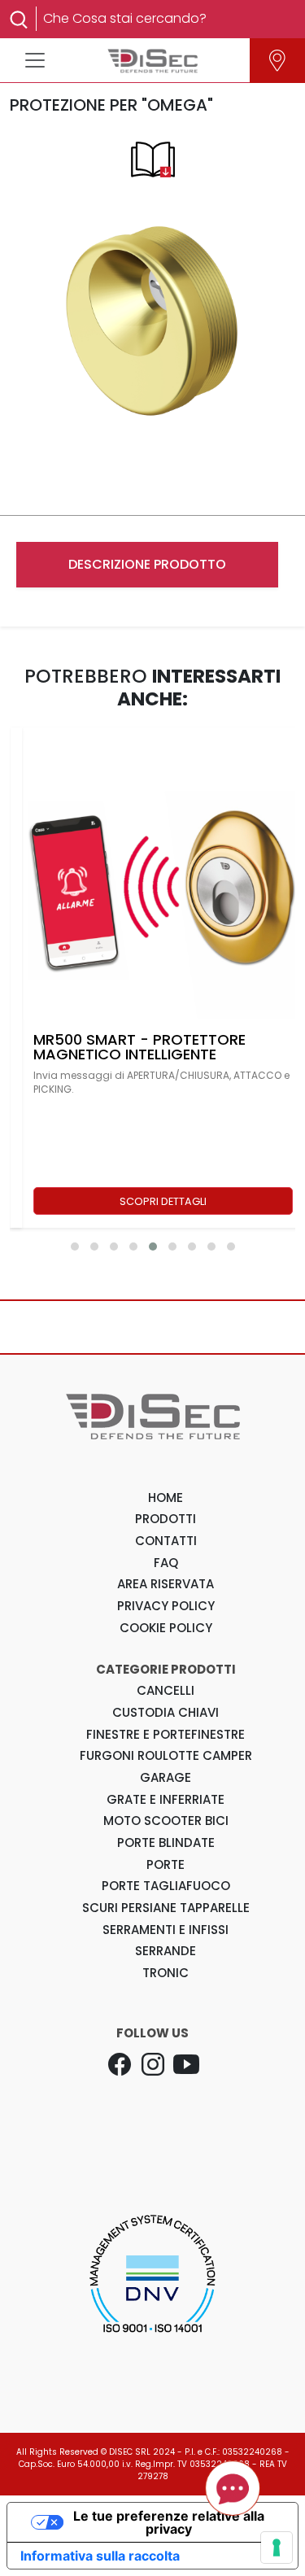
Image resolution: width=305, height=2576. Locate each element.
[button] (75, 1247)
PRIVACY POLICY (166, 1606)
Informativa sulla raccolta (100, 2556)
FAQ (166, 1563)
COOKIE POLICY (166, 1628)
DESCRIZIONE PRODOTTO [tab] (147, 564)
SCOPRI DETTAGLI (163, 1201)
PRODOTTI (166, 1519)
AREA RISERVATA (166, 1584)
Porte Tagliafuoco (166, 1886)
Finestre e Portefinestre (166, 1734)
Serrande (166, 1951)
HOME (166, 1498)
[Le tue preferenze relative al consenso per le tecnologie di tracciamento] (277, 2548)
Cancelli (166, 1690)
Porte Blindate (166, 1842)
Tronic (166, 1973)
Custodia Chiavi (166, 1712)
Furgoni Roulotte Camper (166, 1755)
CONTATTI (166, 1541)
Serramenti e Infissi (166, 1930)
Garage (166, 1777)
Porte (166, 1864)
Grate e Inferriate (166, 1799)
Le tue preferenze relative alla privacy (169, 2522)
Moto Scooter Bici (166, 1821)
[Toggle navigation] (35, 60)
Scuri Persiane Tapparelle (166, 1908)
